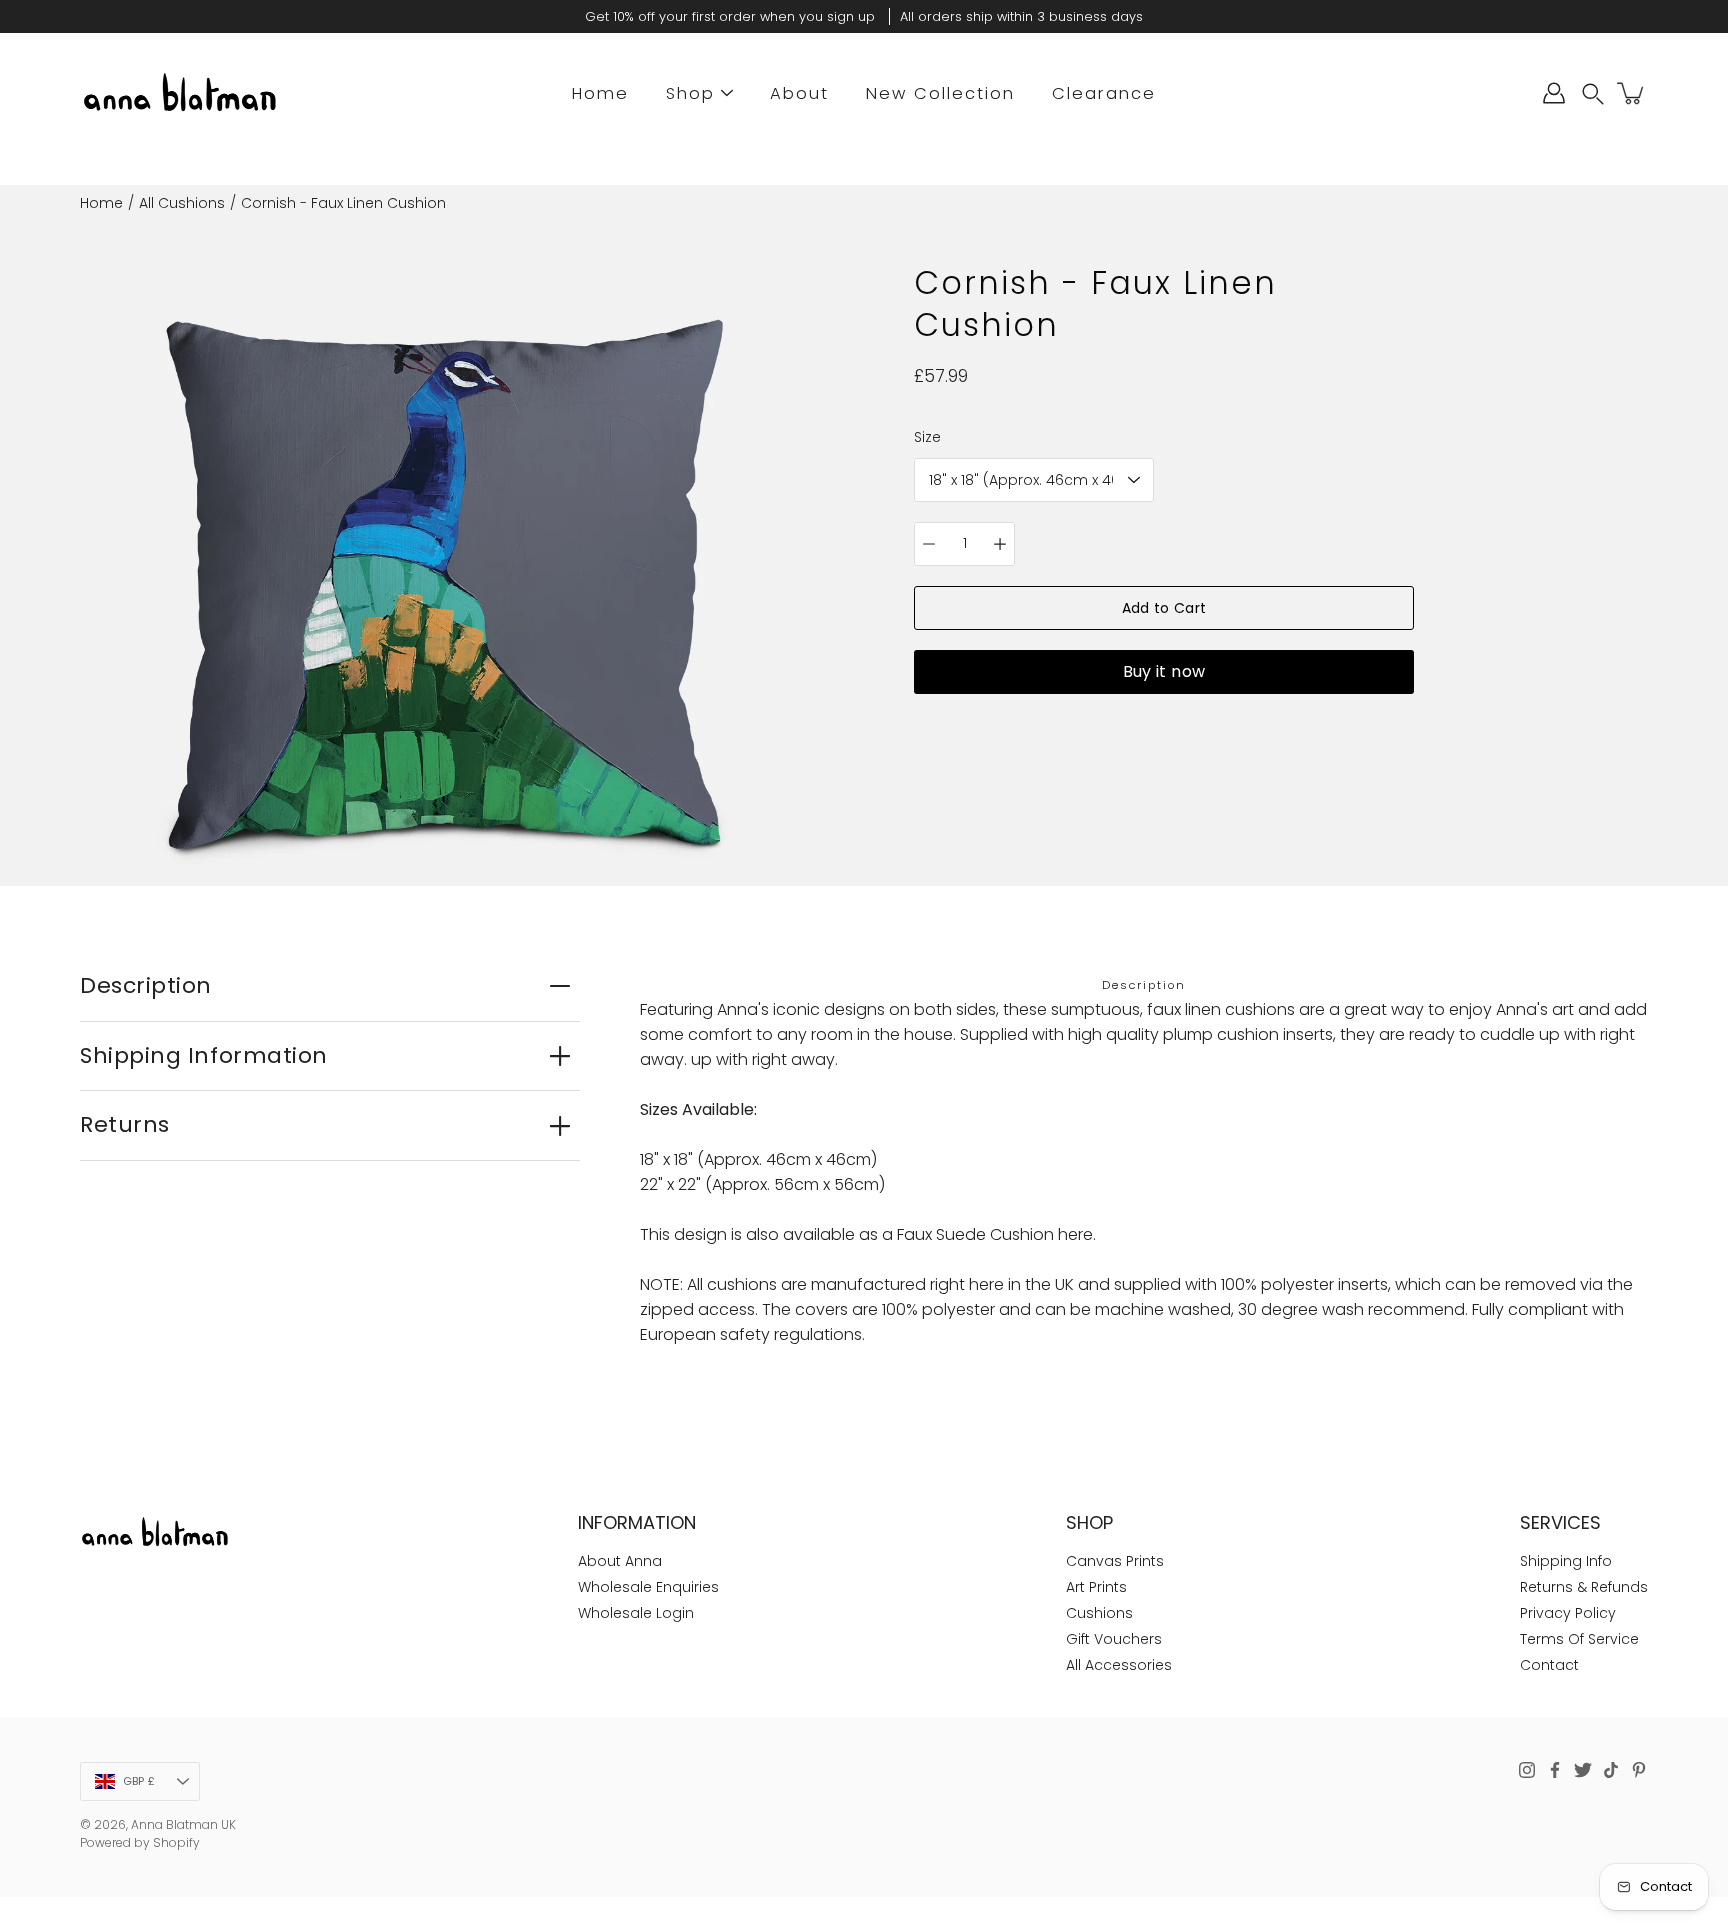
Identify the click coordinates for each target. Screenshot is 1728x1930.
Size (927, 437)
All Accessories (1119, 1665)
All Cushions (182, 203)
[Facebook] (1555, 1770)
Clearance (1104, 93)
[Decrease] (929, 544)
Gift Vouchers (1114, 1639)
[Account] (1554, 93)
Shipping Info (1566, 1561)
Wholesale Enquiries (648, 1587)
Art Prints (1096, 1587)
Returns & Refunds (1584, 1587)
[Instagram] (1527, 1770)
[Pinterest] (1639, 1770)
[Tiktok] (1611, 1770)
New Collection (940, 93)
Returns (125, 1124)
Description (146, 985)
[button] (1593, 93)
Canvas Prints (1115, 1561)
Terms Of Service (1579, 1639)
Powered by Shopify (140, 1842)
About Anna (620, 1561)
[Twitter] (1583, 1770)
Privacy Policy (1568, 1613)
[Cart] (1632, 93)
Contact (1549, 1665)
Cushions (1099, 1613)
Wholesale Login (636, 1613)
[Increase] (1000, 544)
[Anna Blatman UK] (180, 93)
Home (600, 93)
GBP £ (139, 1781)
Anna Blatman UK (183, 1824)
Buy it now (1164, 671)
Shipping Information (204, 1055)
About (799, 93)
